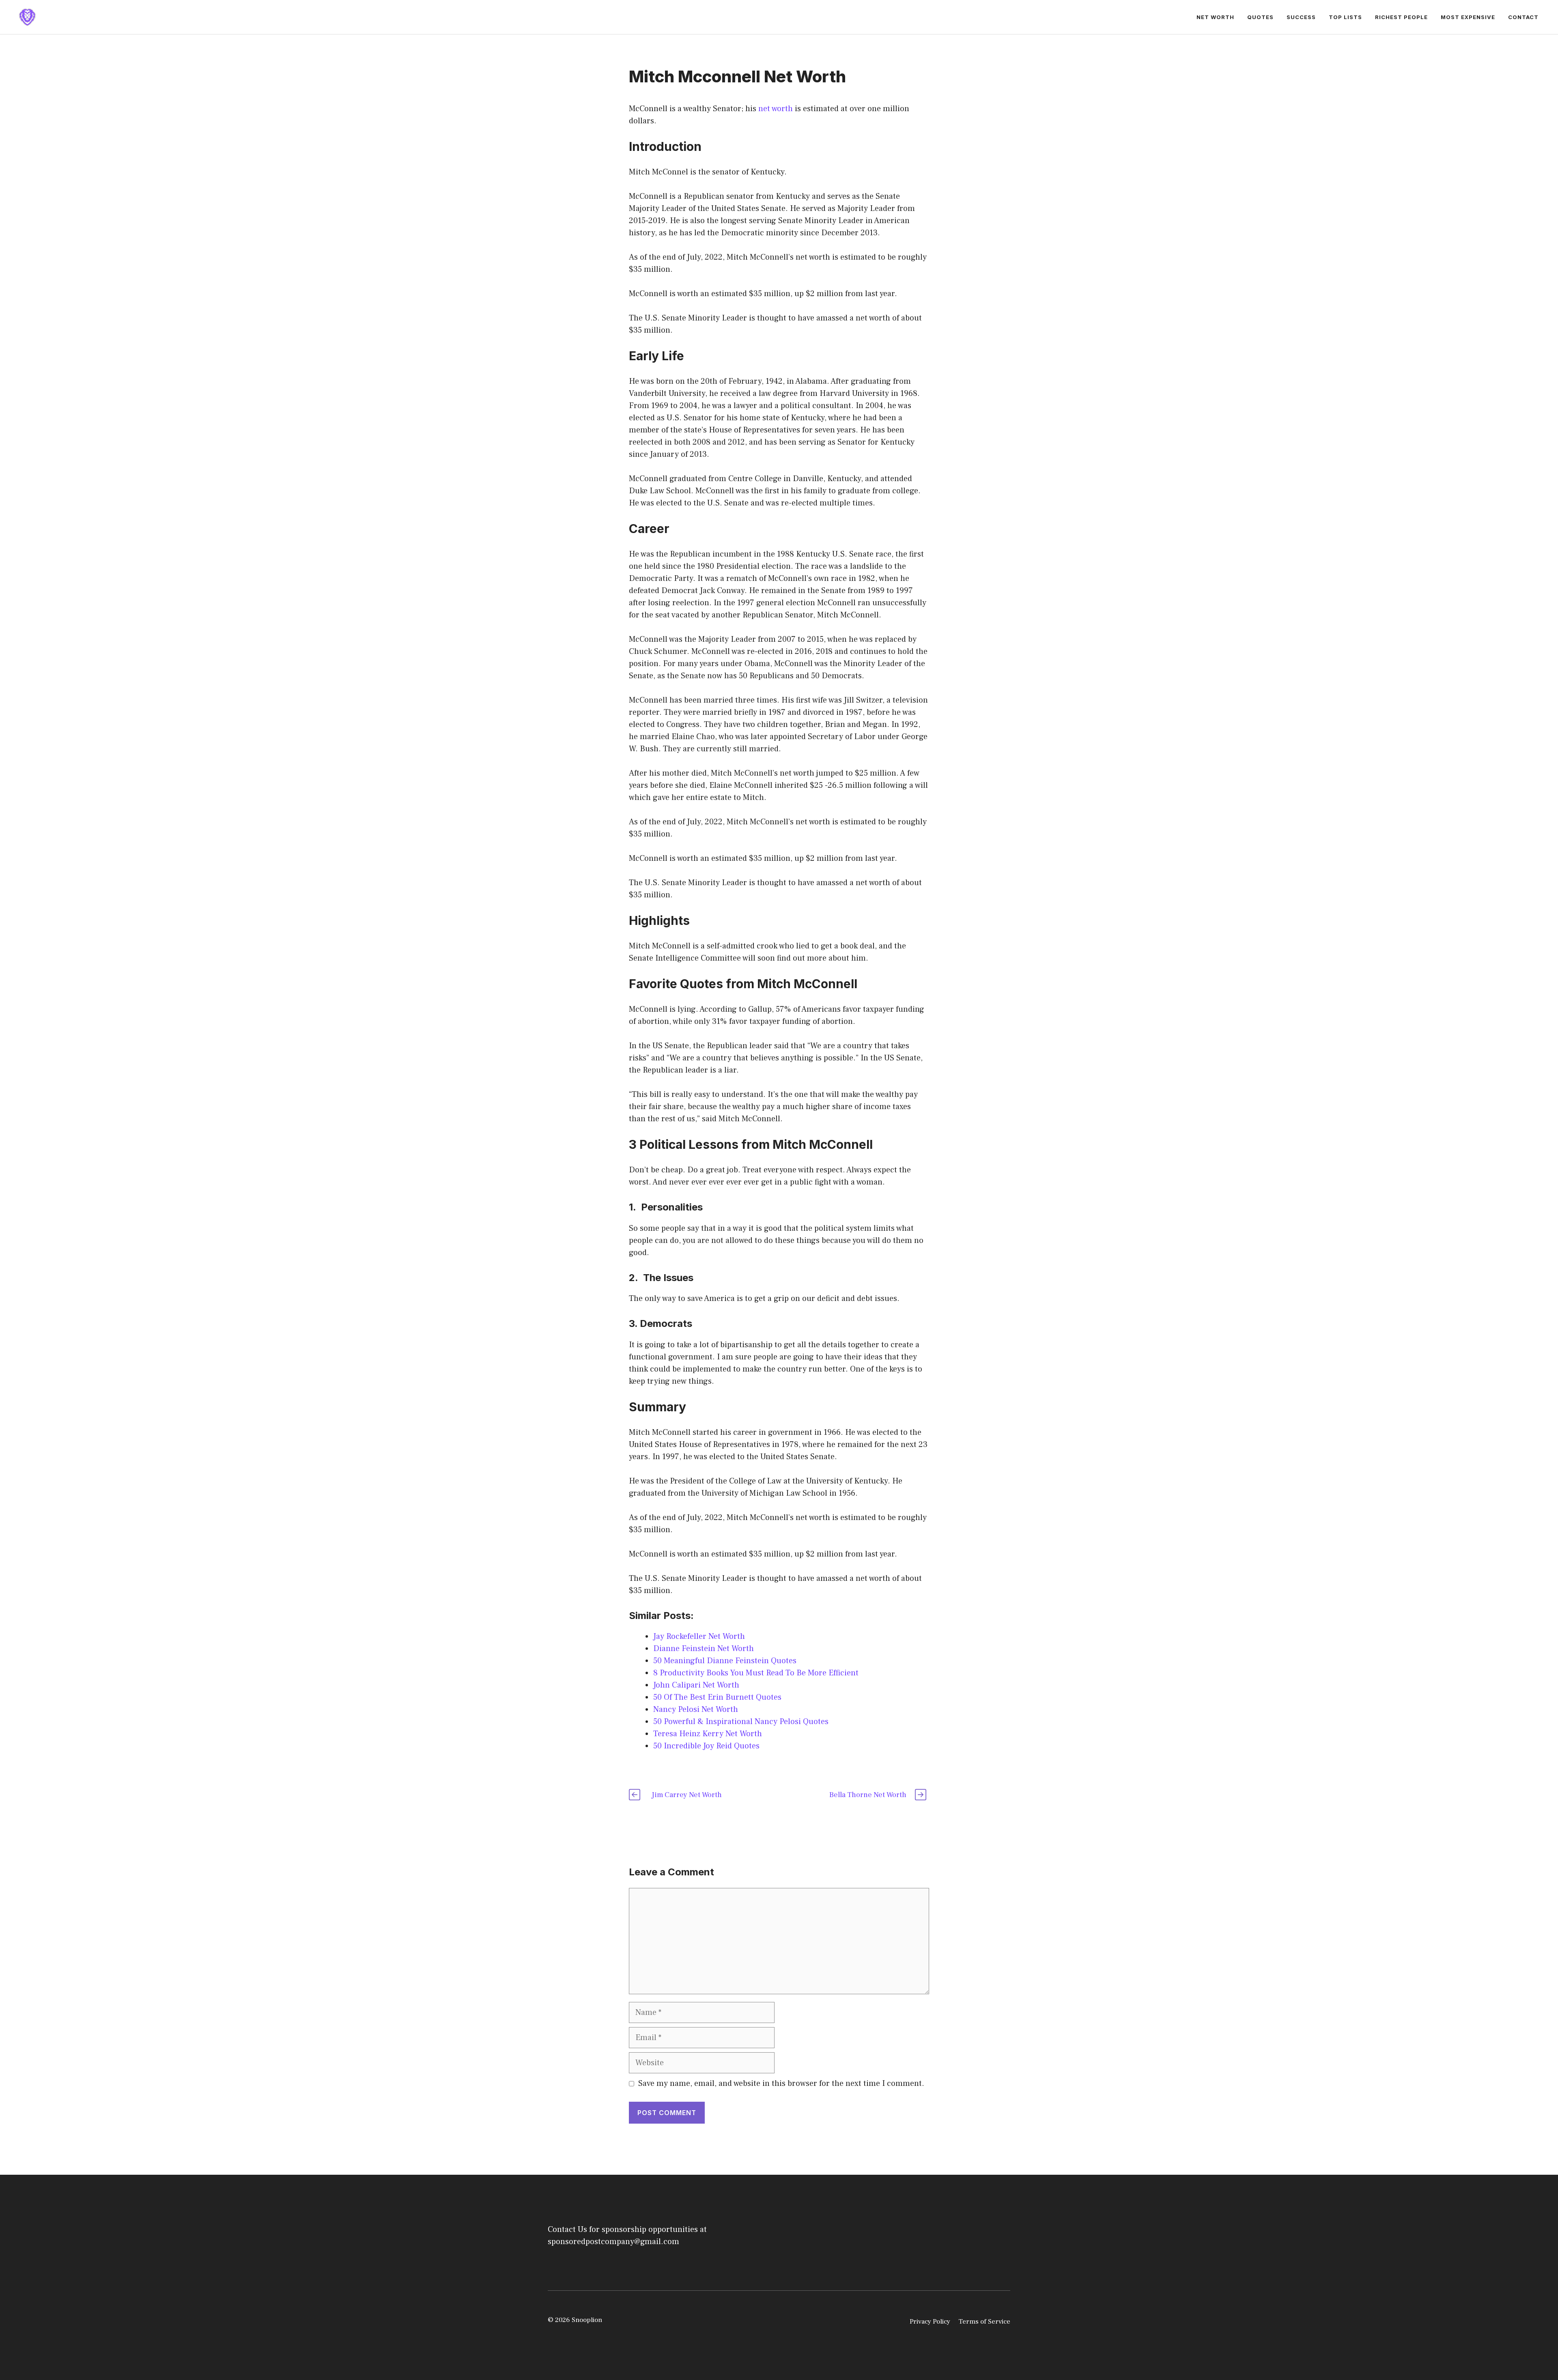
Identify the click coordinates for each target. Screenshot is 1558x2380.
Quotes (1260, 17)
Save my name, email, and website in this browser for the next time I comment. (781, 2083)
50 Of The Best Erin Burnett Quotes (717, 1697)
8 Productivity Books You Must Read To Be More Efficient (756, 1673)
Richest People (1401, 17)
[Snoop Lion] (27, 17)
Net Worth (1215, 17)
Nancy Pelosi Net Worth (696, 1709)
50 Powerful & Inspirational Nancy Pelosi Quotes (741, 1722)
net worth (776, 109)
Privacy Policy (930, 2322)
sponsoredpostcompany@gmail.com (613, 2242)
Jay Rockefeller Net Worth (699, 1636)
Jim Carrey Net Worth (687, 1795)
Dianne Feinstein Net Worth (704, 1649)
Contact (1523, 17)
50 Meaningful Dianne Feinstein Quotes (725, 1661)
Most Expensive (1468, 17)
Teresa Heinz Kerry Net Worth (708, 1734)
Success (1301, 17)
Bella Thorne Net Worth (868, 1795)
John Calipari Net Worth (696, 1685)
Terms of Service (984, 2322)
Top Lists (1345, 17)
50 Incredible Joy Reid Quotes (706, 1746)
